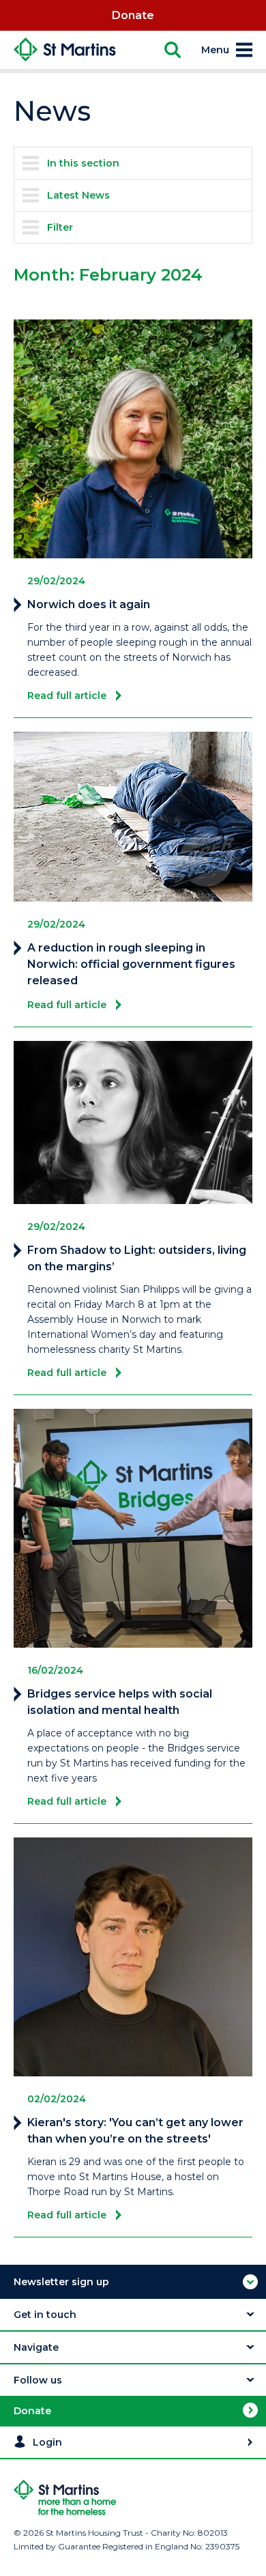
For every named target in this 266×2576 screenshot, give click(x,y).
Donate (133, 15)
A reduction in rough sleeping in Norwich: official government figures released (131, 964)
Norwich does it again (89, 604)
